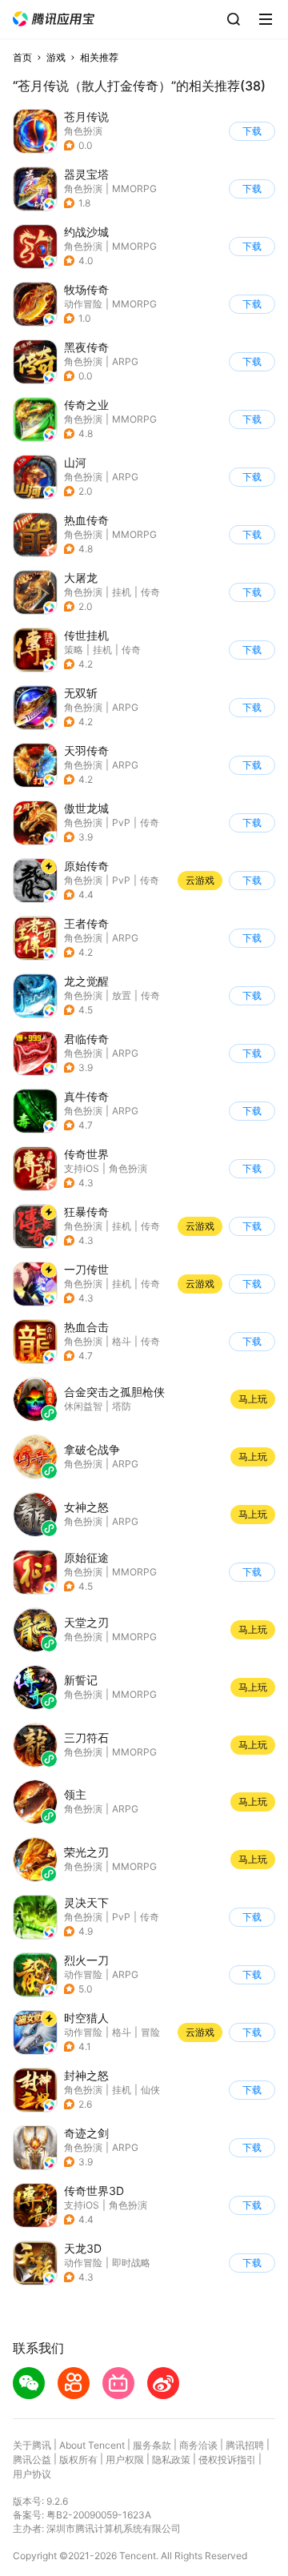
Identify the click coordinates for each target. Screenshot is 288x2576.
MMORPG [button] (134, 189)
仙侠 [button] (150, 2090)
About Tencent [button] (92, 2445)
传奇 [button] (150, 592)
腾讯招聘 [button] (245, 2445)
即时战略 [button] (131, 2263)
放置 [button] (122, 995)
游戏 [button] (56, 57)
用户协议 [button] (32, 2474)
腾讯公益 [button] (32, 2460)
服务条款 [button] (152, 2445)
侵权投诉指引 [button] (227, 2460)
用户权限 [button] (125, 2460)
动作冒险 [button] (83, 304)
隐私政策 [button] (171, 2460)
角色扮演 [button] (83, 131)
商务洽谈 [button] (198, 2445)
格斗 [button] (122, 1341)
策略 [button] (74, 650)
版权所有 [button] (78, 2460)
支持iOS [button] (82, 1168)
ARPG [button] (125, 361)
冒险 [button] (150, 2032)
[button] (54, 19)
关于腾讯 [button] (32, 2445)
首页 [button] (22, 57)
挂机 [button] (122, 592)
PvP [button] (121, 823)
